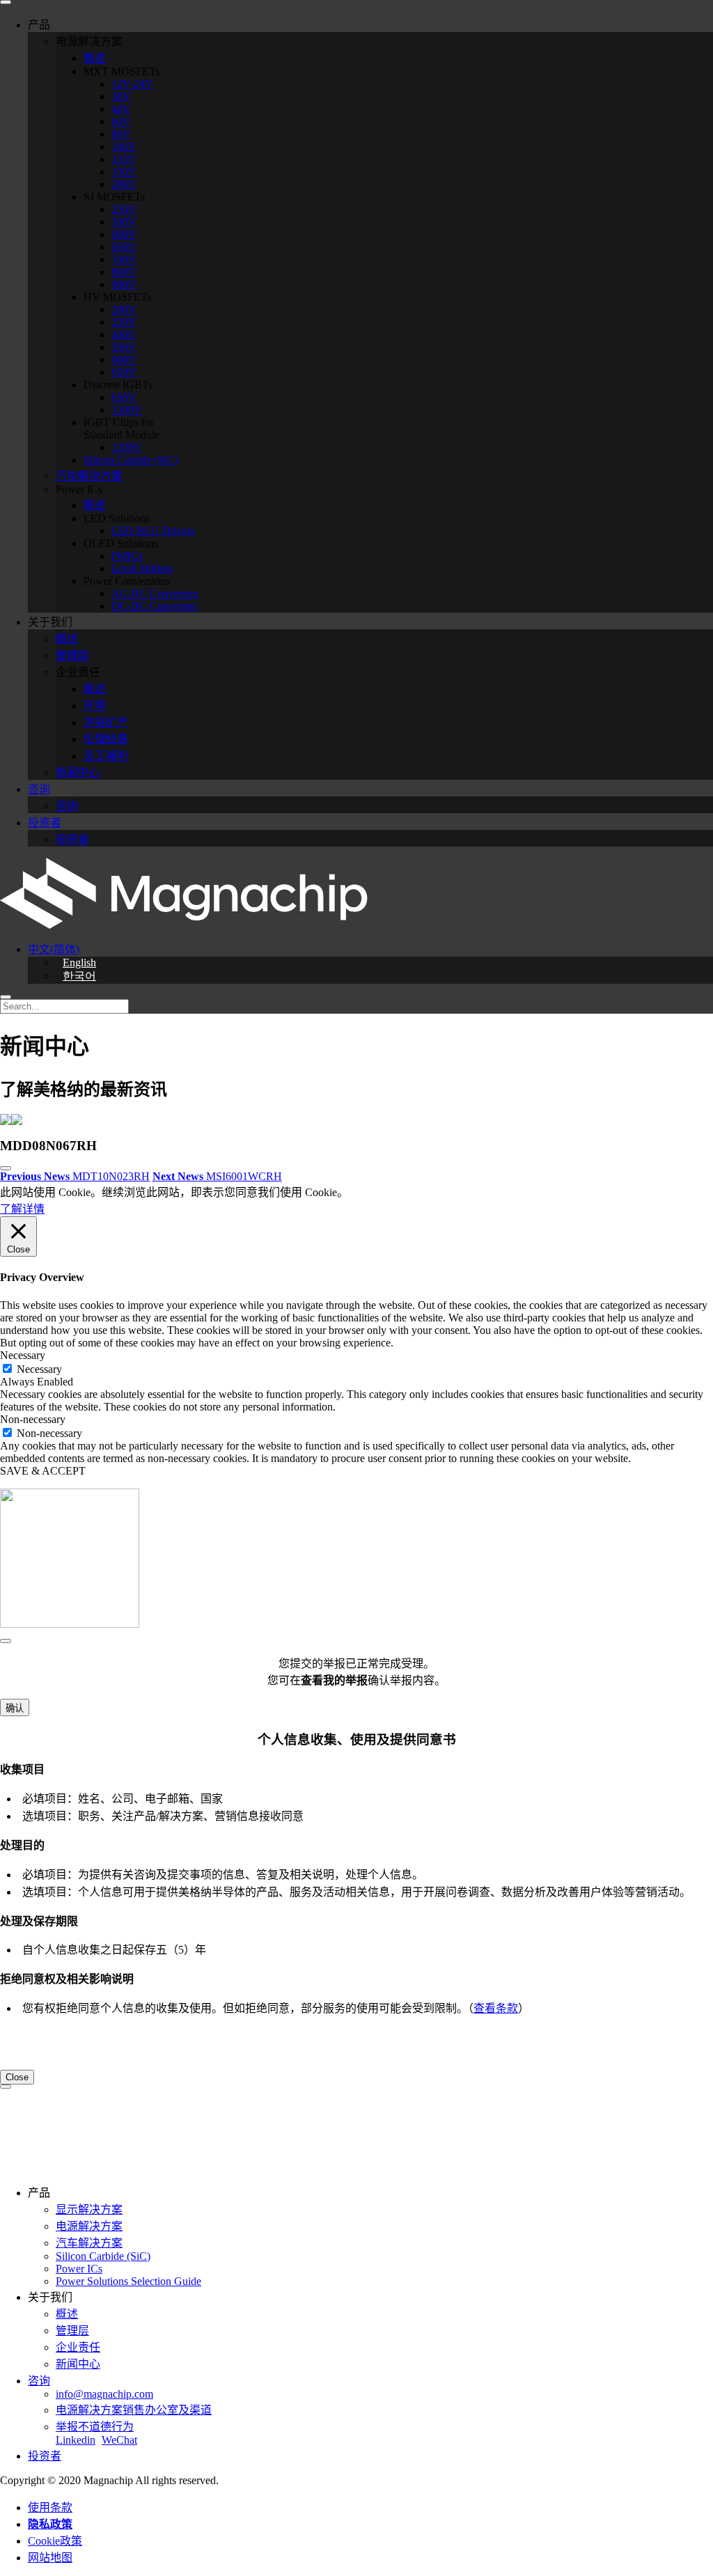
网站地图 (50, 2558)
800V (124, 272)
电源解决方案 (89, 2226)
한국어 (79, 976)
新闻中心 (78, 772)
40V (121, 109)
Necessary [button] (23, 1355)
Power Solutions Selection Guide (128, 2281)
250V (124, 209)
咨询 (39, 789)
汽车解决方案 (89, 476)
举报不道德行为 (95, 2427)
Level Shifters (142, 568)
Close (17, 2077)
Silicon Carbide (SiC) (131, 460)
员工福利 (106, 756)
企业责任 (78, 2347)
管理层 (72, 655)
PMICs (127, 556)
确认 (15, 1708)
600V (124, 234)
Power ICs (79, 2269)
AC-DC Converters (155, 594)
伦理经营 (106, 739)
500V (124, 222)
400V (124, 335)
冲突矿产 (106, 722)
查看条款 (496, 2008)
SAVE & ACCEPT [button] (43, 1471)
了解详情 (22, 1209)
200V (124, 184)
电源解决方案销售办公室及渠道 (134, 2410)
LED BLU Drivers (153, 531)
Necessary (39, 1369)
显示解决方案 (89, 2209)
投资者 (45, 823)
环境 (95, 706)
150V (124, 172)
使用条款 (50, 2507)
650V (124, 247)
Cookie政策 (55, 2541)
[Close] (6, 1641)
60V (121, 121)
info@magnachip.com (104, 2394)
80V (121, 134)
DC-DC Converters (155, 606)
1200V (127, 410)
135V (124, 159)
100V (124, 147)
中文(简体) (54, 949)
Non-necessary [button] (33, 1419)
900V (124, 284)
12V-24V (132, 84)
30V (121, 96)
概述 (95, 58)
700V (124, 259)
